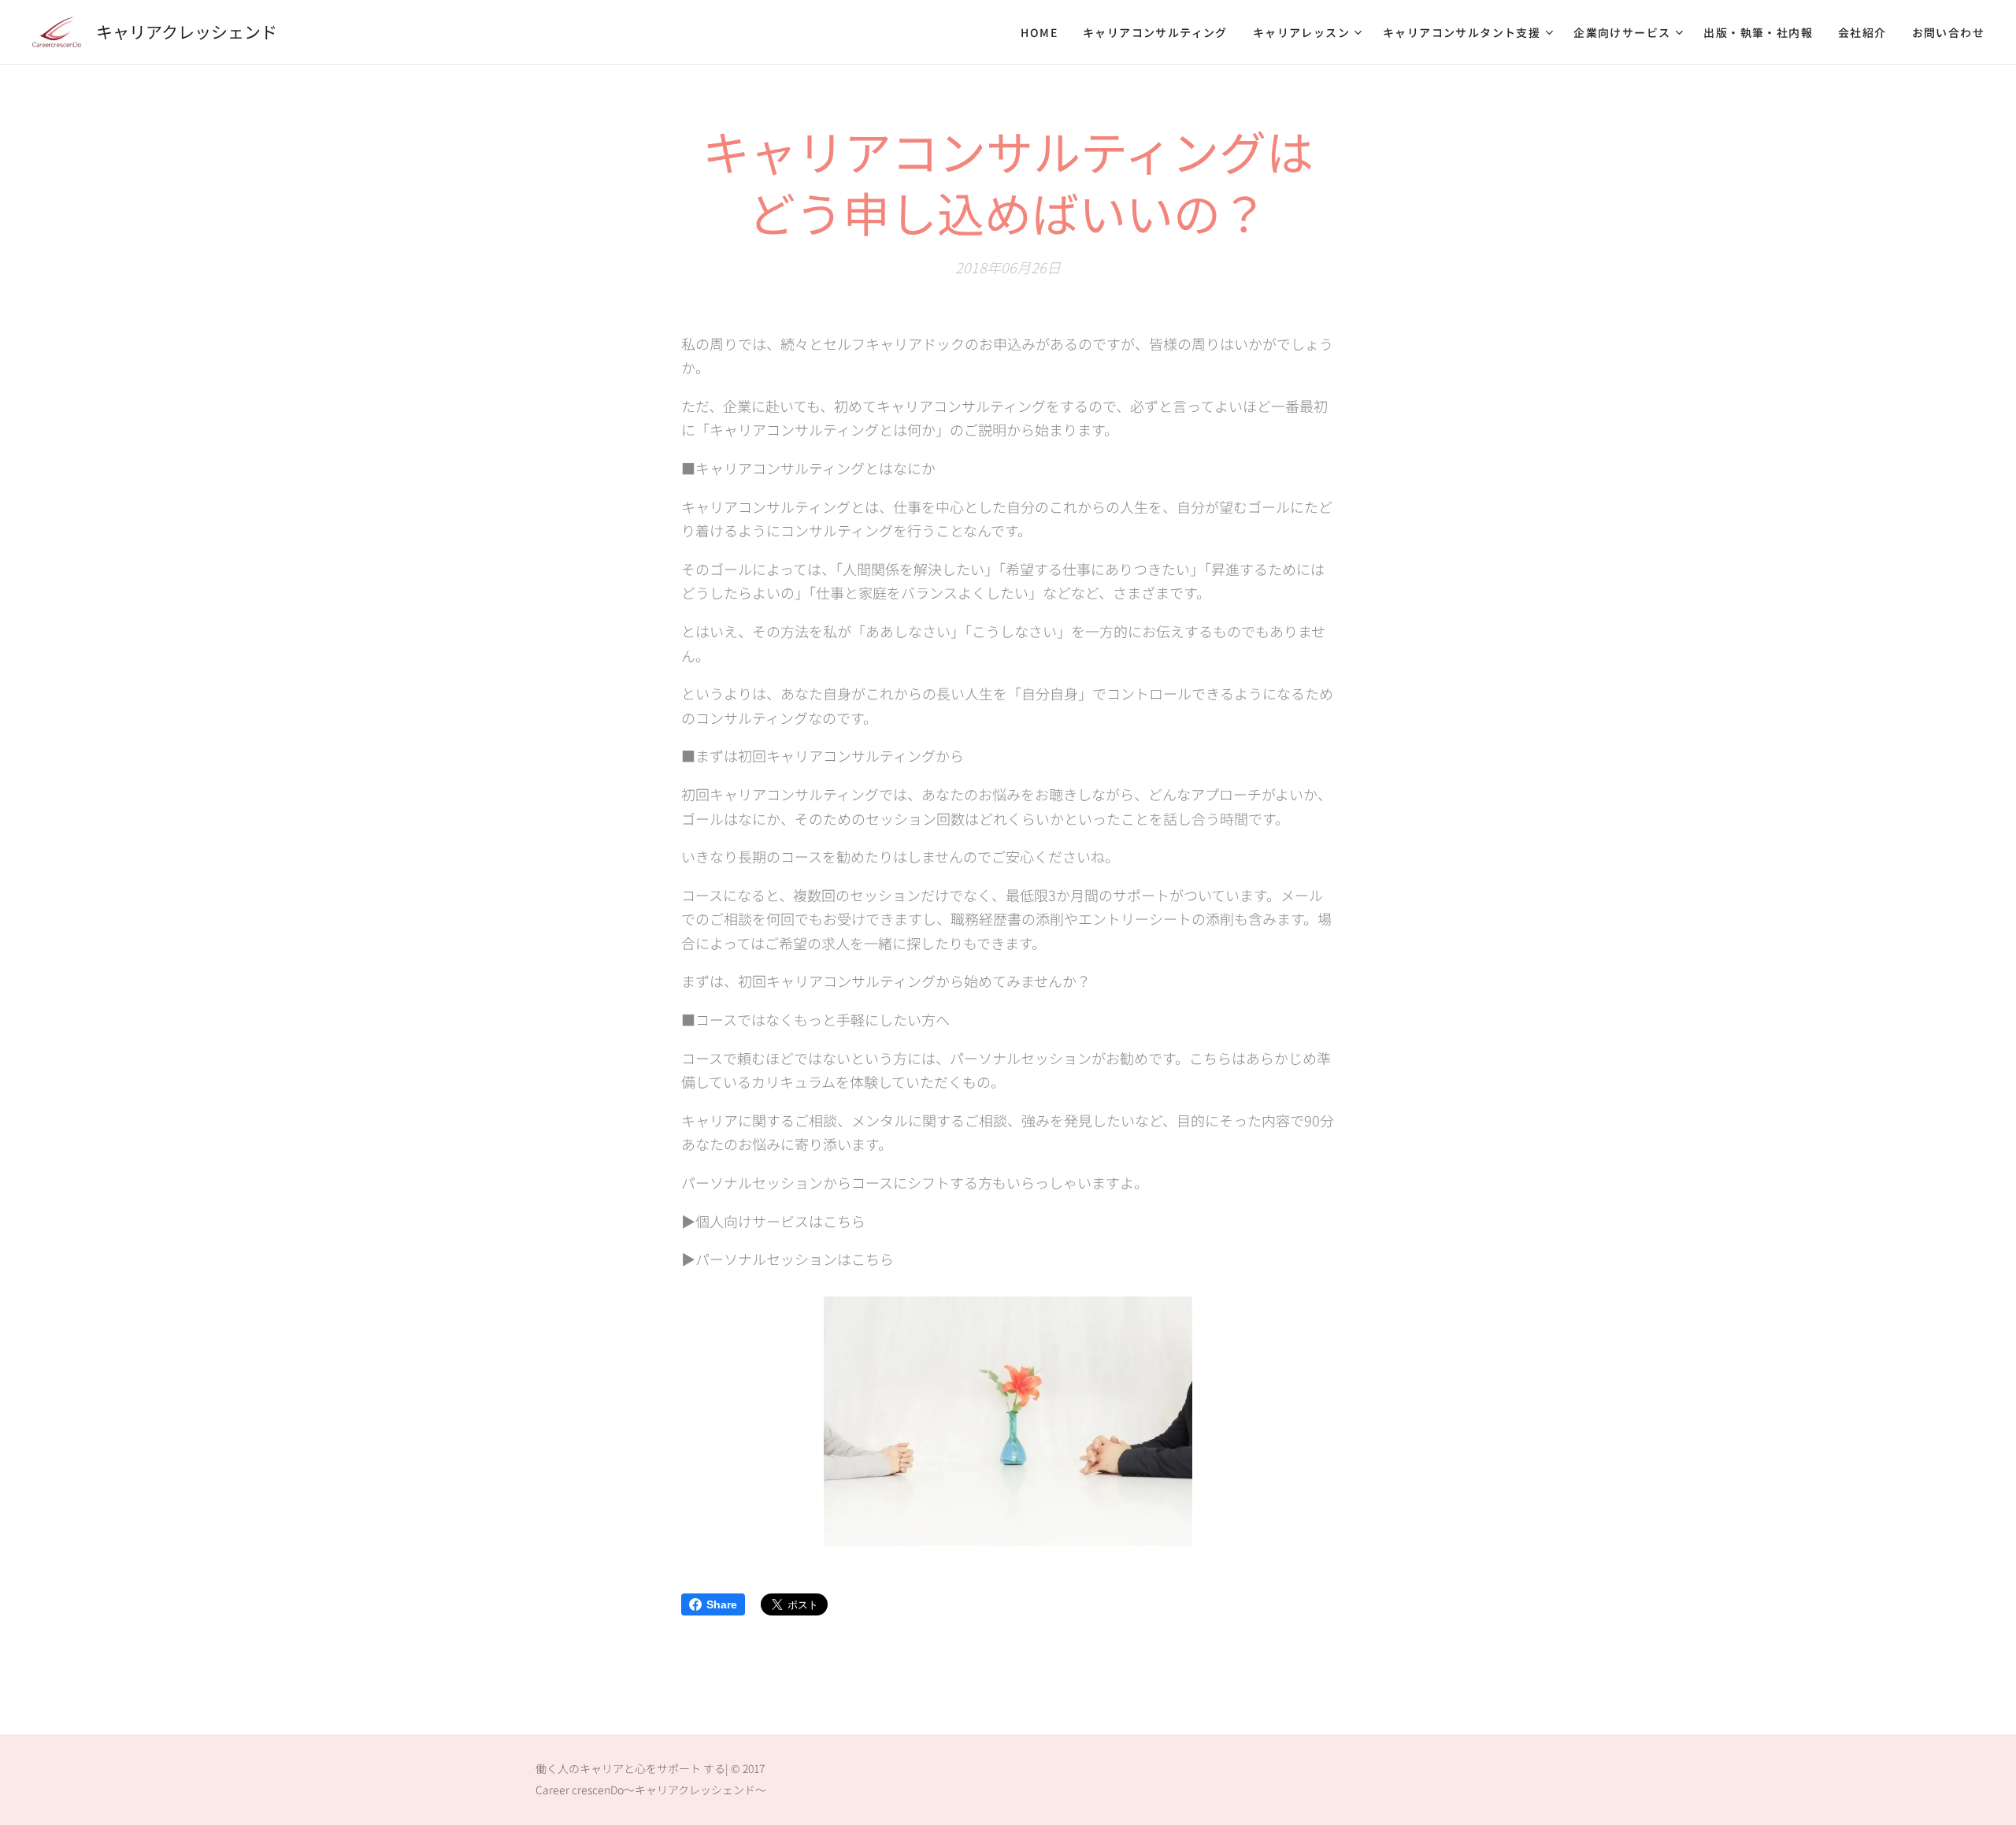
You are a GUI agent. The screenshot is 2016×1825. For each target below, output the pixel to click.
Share (722, 1604)
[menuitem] (1043, 32)
